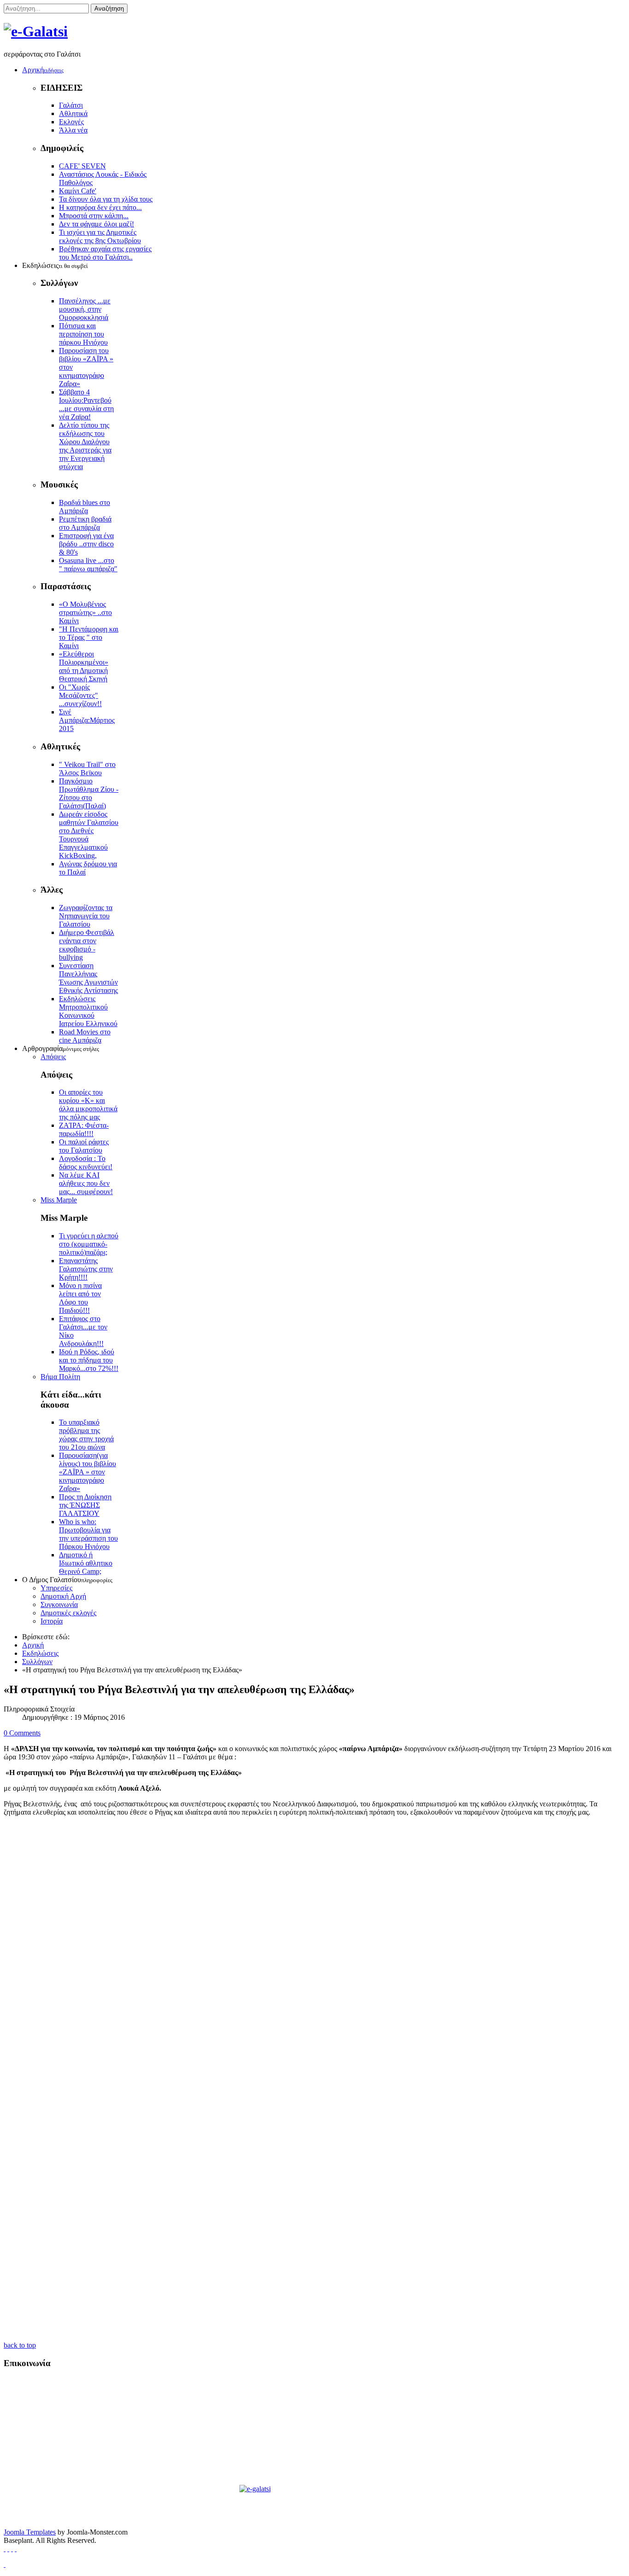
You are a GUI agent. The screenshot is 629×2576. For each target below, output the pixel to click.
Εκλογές (71, 122)
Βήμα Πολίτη (60, 1377)
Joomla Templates (30, 2532)
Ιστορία (52, 1621)
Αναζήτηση (109, 9)
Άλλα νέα (73, 130)
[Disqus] (314, 1970)
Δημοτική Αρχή (63, 1596)
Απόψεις (53, 1057)
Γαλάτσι (71, 105)
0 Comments (22, 1733)
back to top (20, 2345)
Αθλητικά (73, 113)
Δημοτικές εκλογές (68, 1613)
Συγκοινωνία (59, 1604)
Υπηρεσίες (56, 1588)
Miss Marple (59, 1200)
